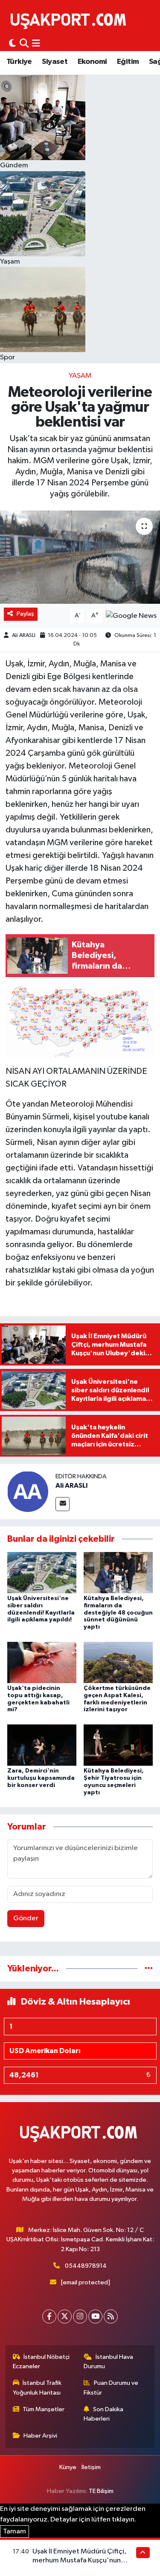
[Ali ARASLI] (28, 1491)
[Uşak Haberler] (70, 20)
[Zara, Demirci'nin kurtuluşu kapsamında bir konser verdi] (42, 1745)
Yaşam (80, 376)
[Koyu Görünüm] (12, 44)
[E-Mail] (63, 1504)
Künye (68, 2467)
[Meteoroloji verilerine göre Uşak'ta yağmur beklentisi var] (80, 557)
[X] (65, 2316)
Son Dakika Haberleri (103, 2414)
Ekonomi (92, 62)
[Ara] (24, 44)
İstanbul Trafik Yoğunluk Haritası (37, 2388)
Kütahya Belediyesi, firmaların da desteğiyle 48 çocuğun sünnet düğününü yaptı (118, 1613)
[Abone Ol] (131, 616)
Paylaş (25, 614)
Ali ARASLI (24, 635)
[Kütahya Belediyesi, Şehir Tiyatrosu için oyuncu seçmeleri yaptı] (118, 1745)
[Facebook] (49, 2316)
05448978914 (86, 2266)
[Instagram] (80, 2316)
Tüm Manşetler (44, 2409)
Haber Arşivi (40, 2436)
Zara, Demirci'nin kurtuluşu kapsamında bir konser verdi (41, 1778)
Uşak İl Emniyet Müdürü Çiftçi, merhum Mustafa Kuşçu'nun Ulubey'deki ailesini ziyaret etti (82, 2561)
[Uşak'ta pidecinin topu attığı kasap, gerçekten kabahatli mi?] (42, 1662)
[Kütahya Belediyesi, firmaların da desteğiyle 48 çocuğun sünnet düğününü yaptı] (118, 1572)
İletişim (91, 2467)
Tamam (15, 2532)
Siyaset (55, 62)
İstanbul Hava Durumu (108, 2362)
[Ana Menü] (36, 44)
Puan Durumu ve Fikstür (111, 2388)
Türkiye (19, 62)
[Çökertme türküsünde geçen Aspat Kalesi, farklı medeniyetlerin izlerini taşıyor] (118, 1662)
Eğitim (128, 62)
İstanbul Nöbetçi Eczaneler (41, 2362)
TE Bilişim (101, 2491)
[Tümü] (149, 1969)
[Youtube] (95, 2316)
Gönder (26, 1918)
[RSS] (111, 2316)
